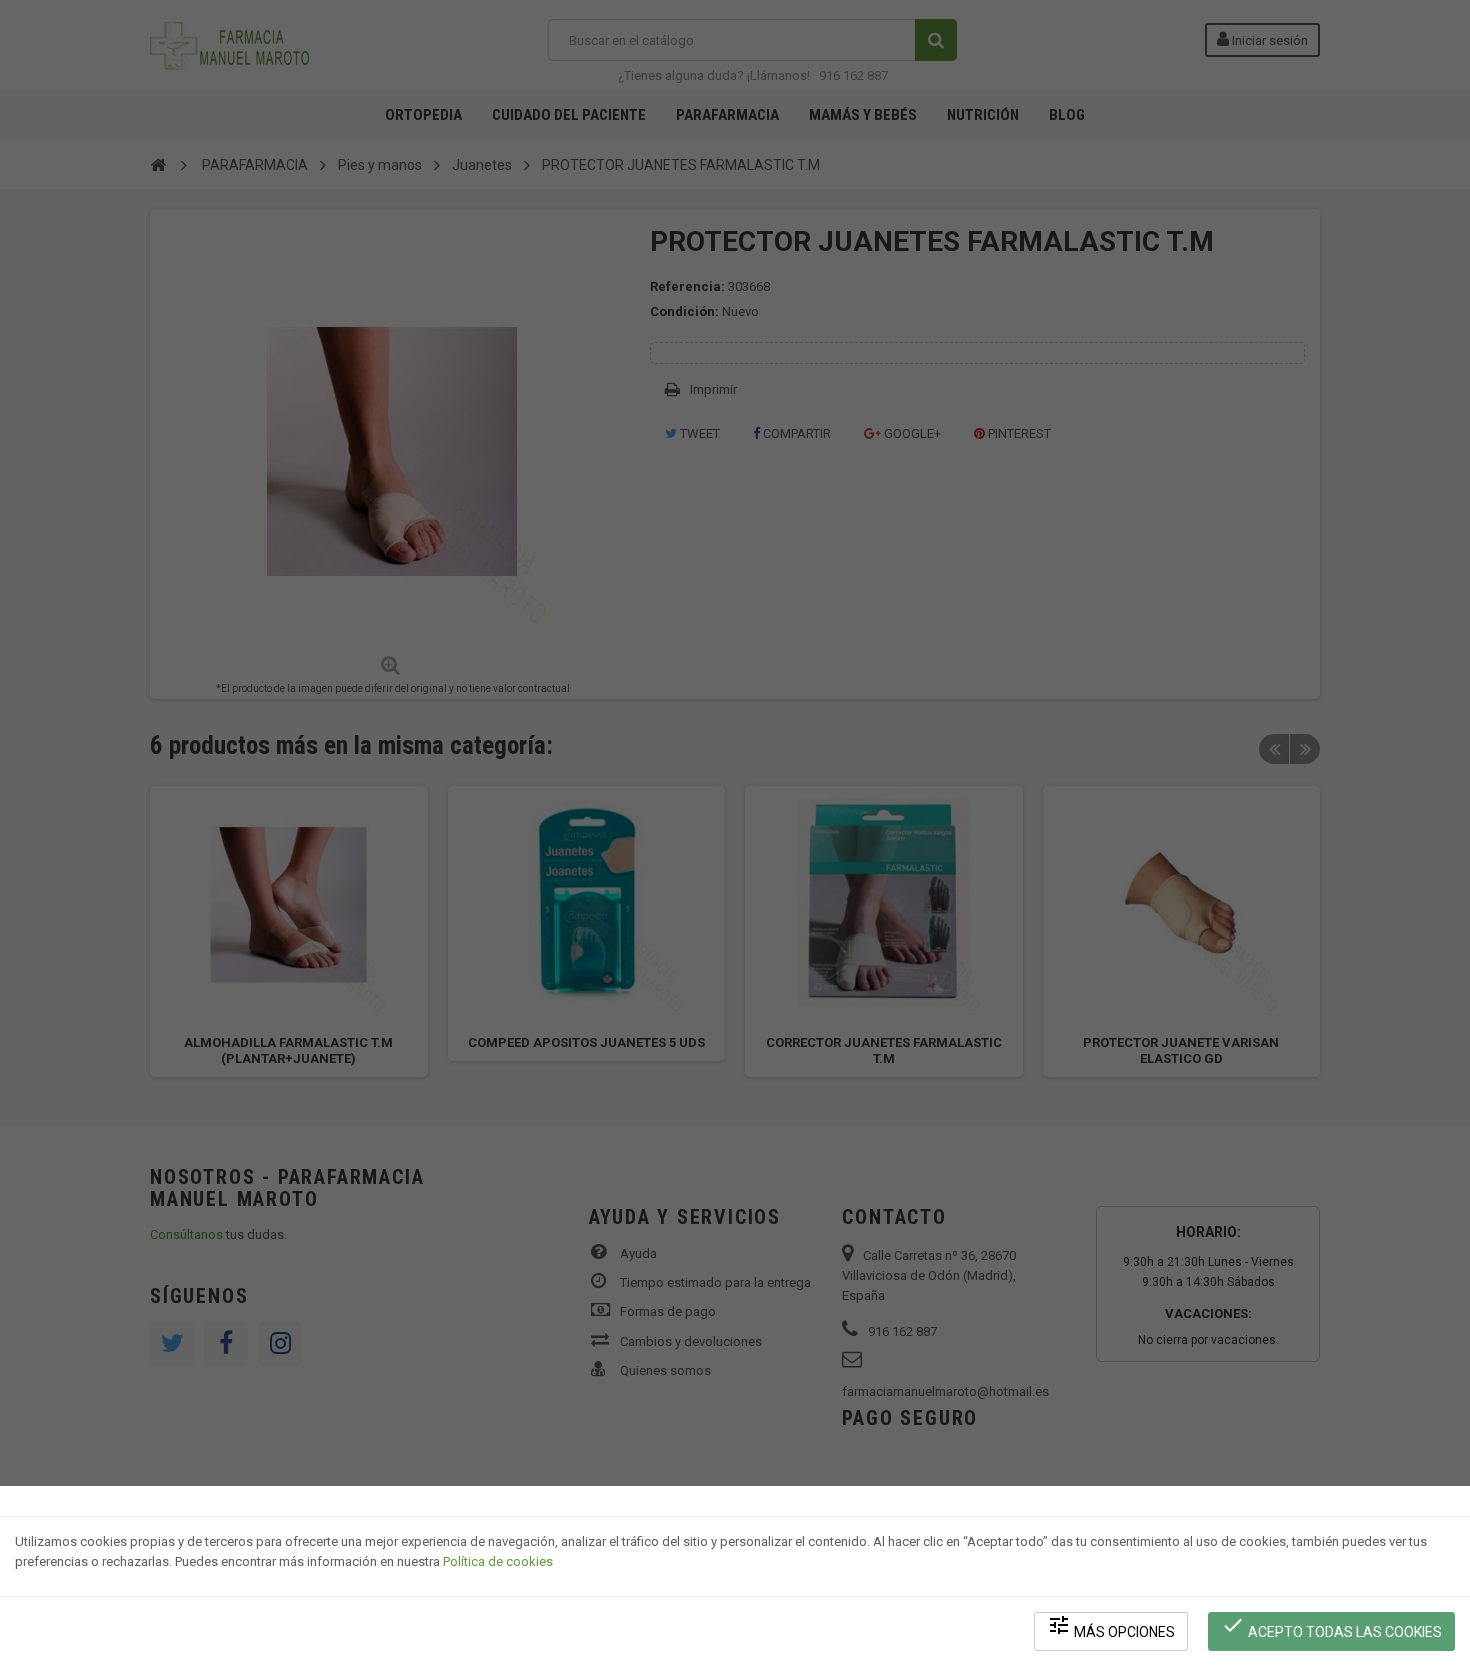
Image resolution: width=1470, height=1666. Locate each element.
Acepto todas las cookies (1331, 1626)
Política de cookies (498, 1561)
